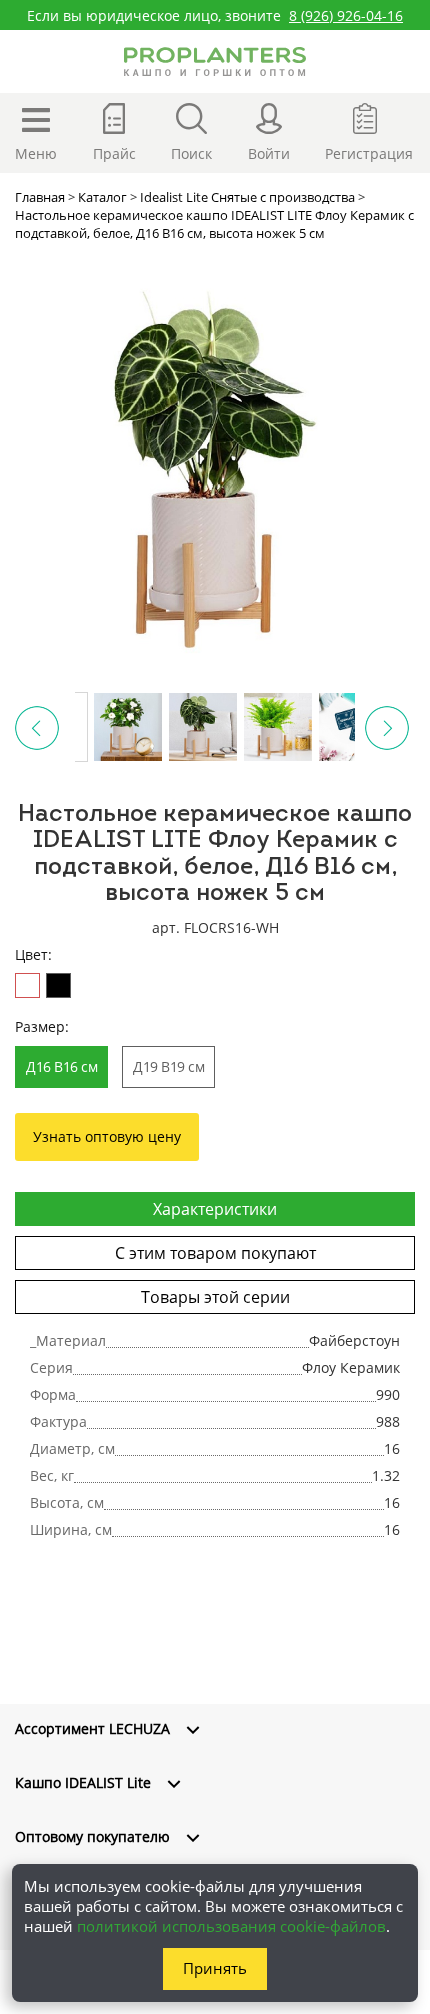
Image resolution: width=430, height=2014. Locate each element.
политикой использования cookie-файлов (231, 1926)
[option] (215, 462)
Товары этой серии (215, 1297)
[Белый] (27, 985)
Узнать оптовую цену (107, 1136)
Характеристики (215, 1209)
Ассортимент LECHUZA (92, 1728)
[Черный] (58, 985)
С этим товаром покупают (215, 1253)
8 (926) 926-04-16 (346, 15)
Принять (215, 1968)
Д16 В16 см (61, 1066)
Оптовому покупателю (92, 1836)
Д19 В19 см (168, 1066)
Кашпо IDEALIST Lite (83, 1782)
